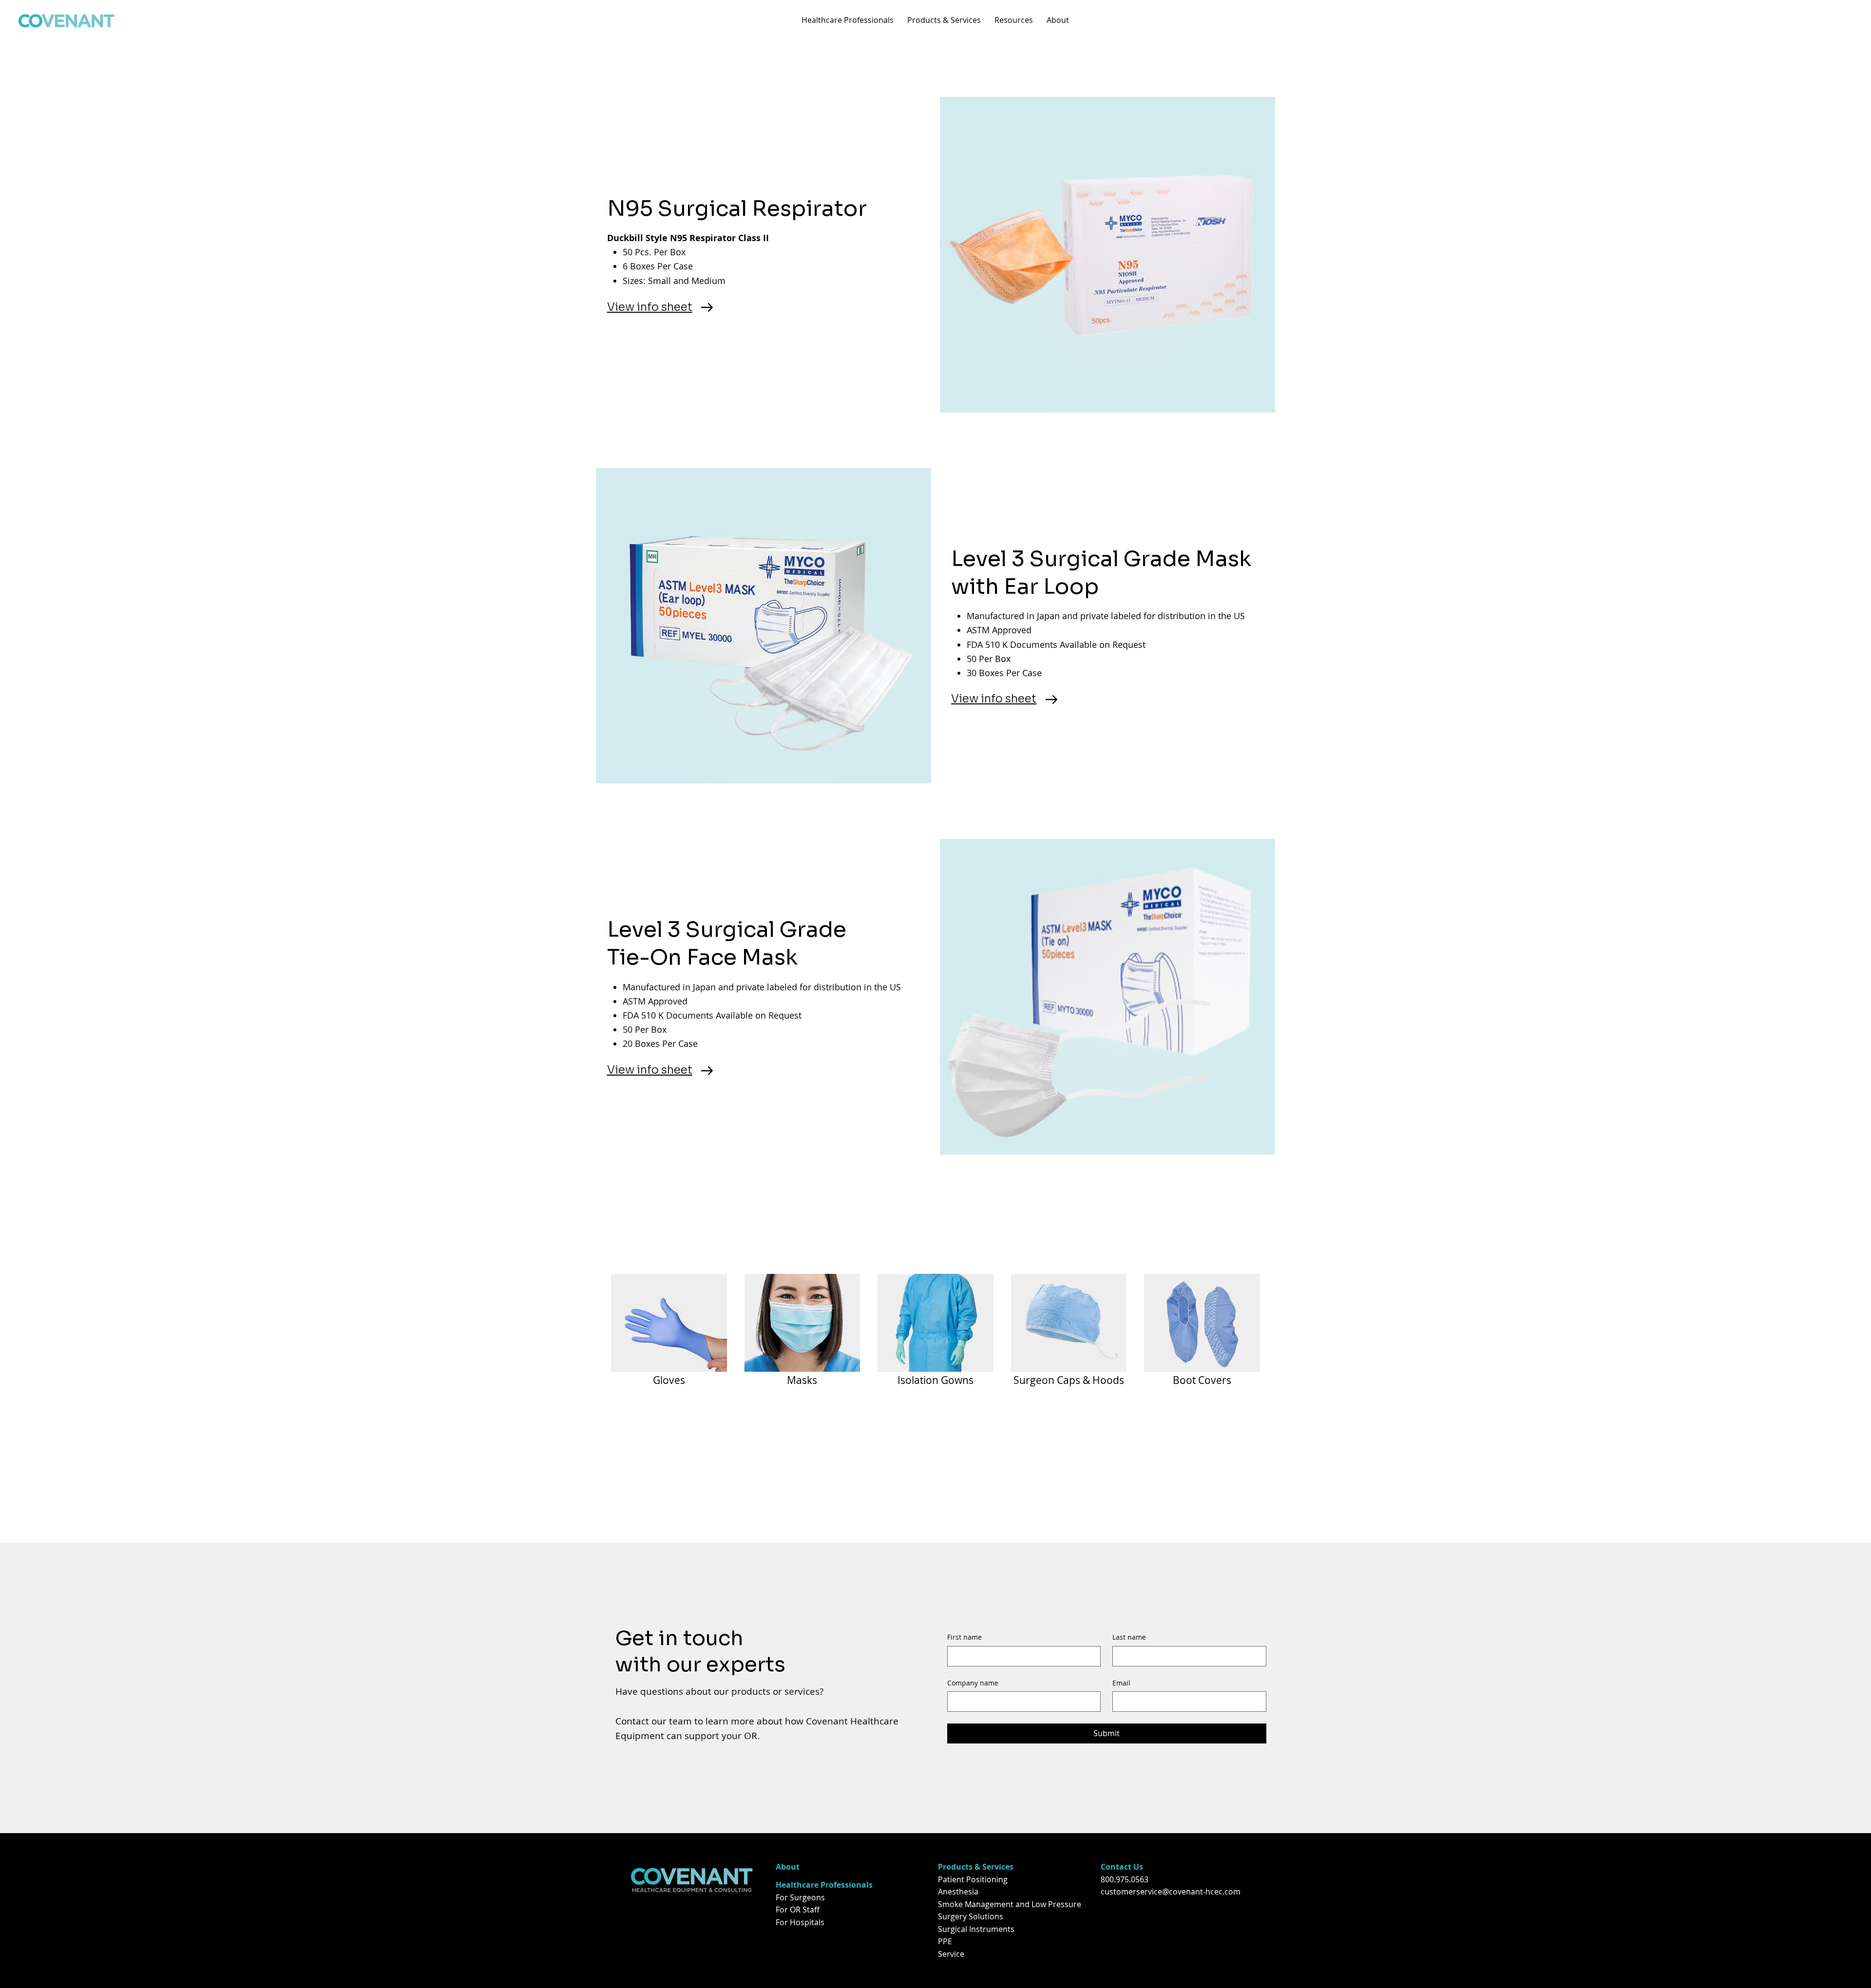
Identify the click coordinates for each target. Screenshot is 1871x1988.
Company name (973, 1683)
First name (964, 1637)
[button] (848, 20)
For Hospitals (800, 1922)
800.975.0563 (1125, 1879)
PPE (945, 1941)
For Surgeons (800, 1897)
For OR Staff (798, 1910)
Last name (1129, 1637)
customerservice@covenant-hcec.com (1171, 1892)
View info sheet (650, 307)
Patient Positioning (973, 1879)
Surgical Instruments (976, 1929)
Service (951, 1954)
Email (1121, 1683)
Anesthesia (958, 1892)
